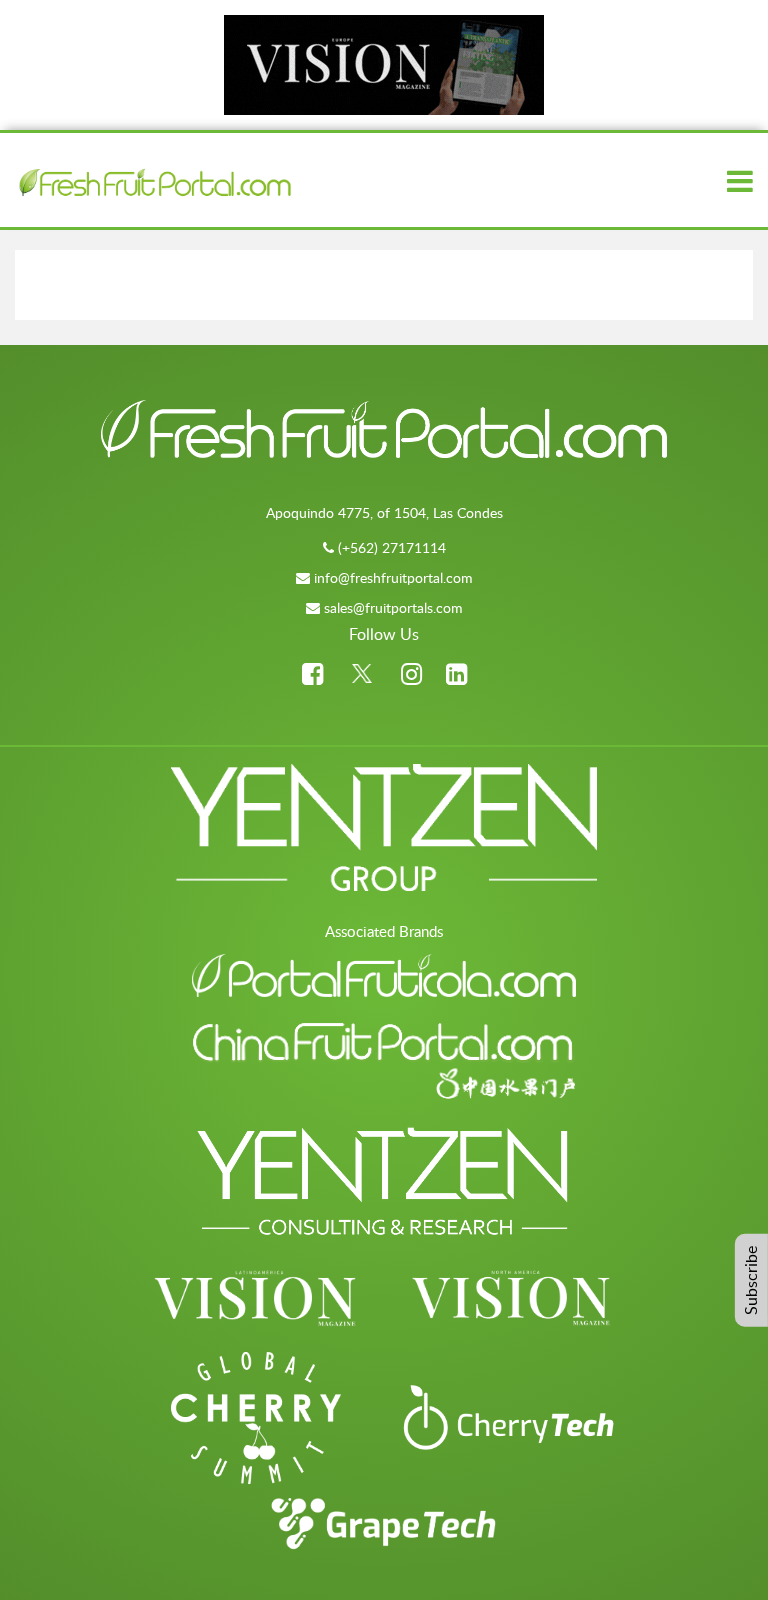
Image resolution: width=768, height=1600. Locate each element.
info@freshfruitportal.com (393, 577)
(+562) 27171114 (392, 547)
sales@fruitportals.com (393, 607)
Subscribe (751, 1280)
